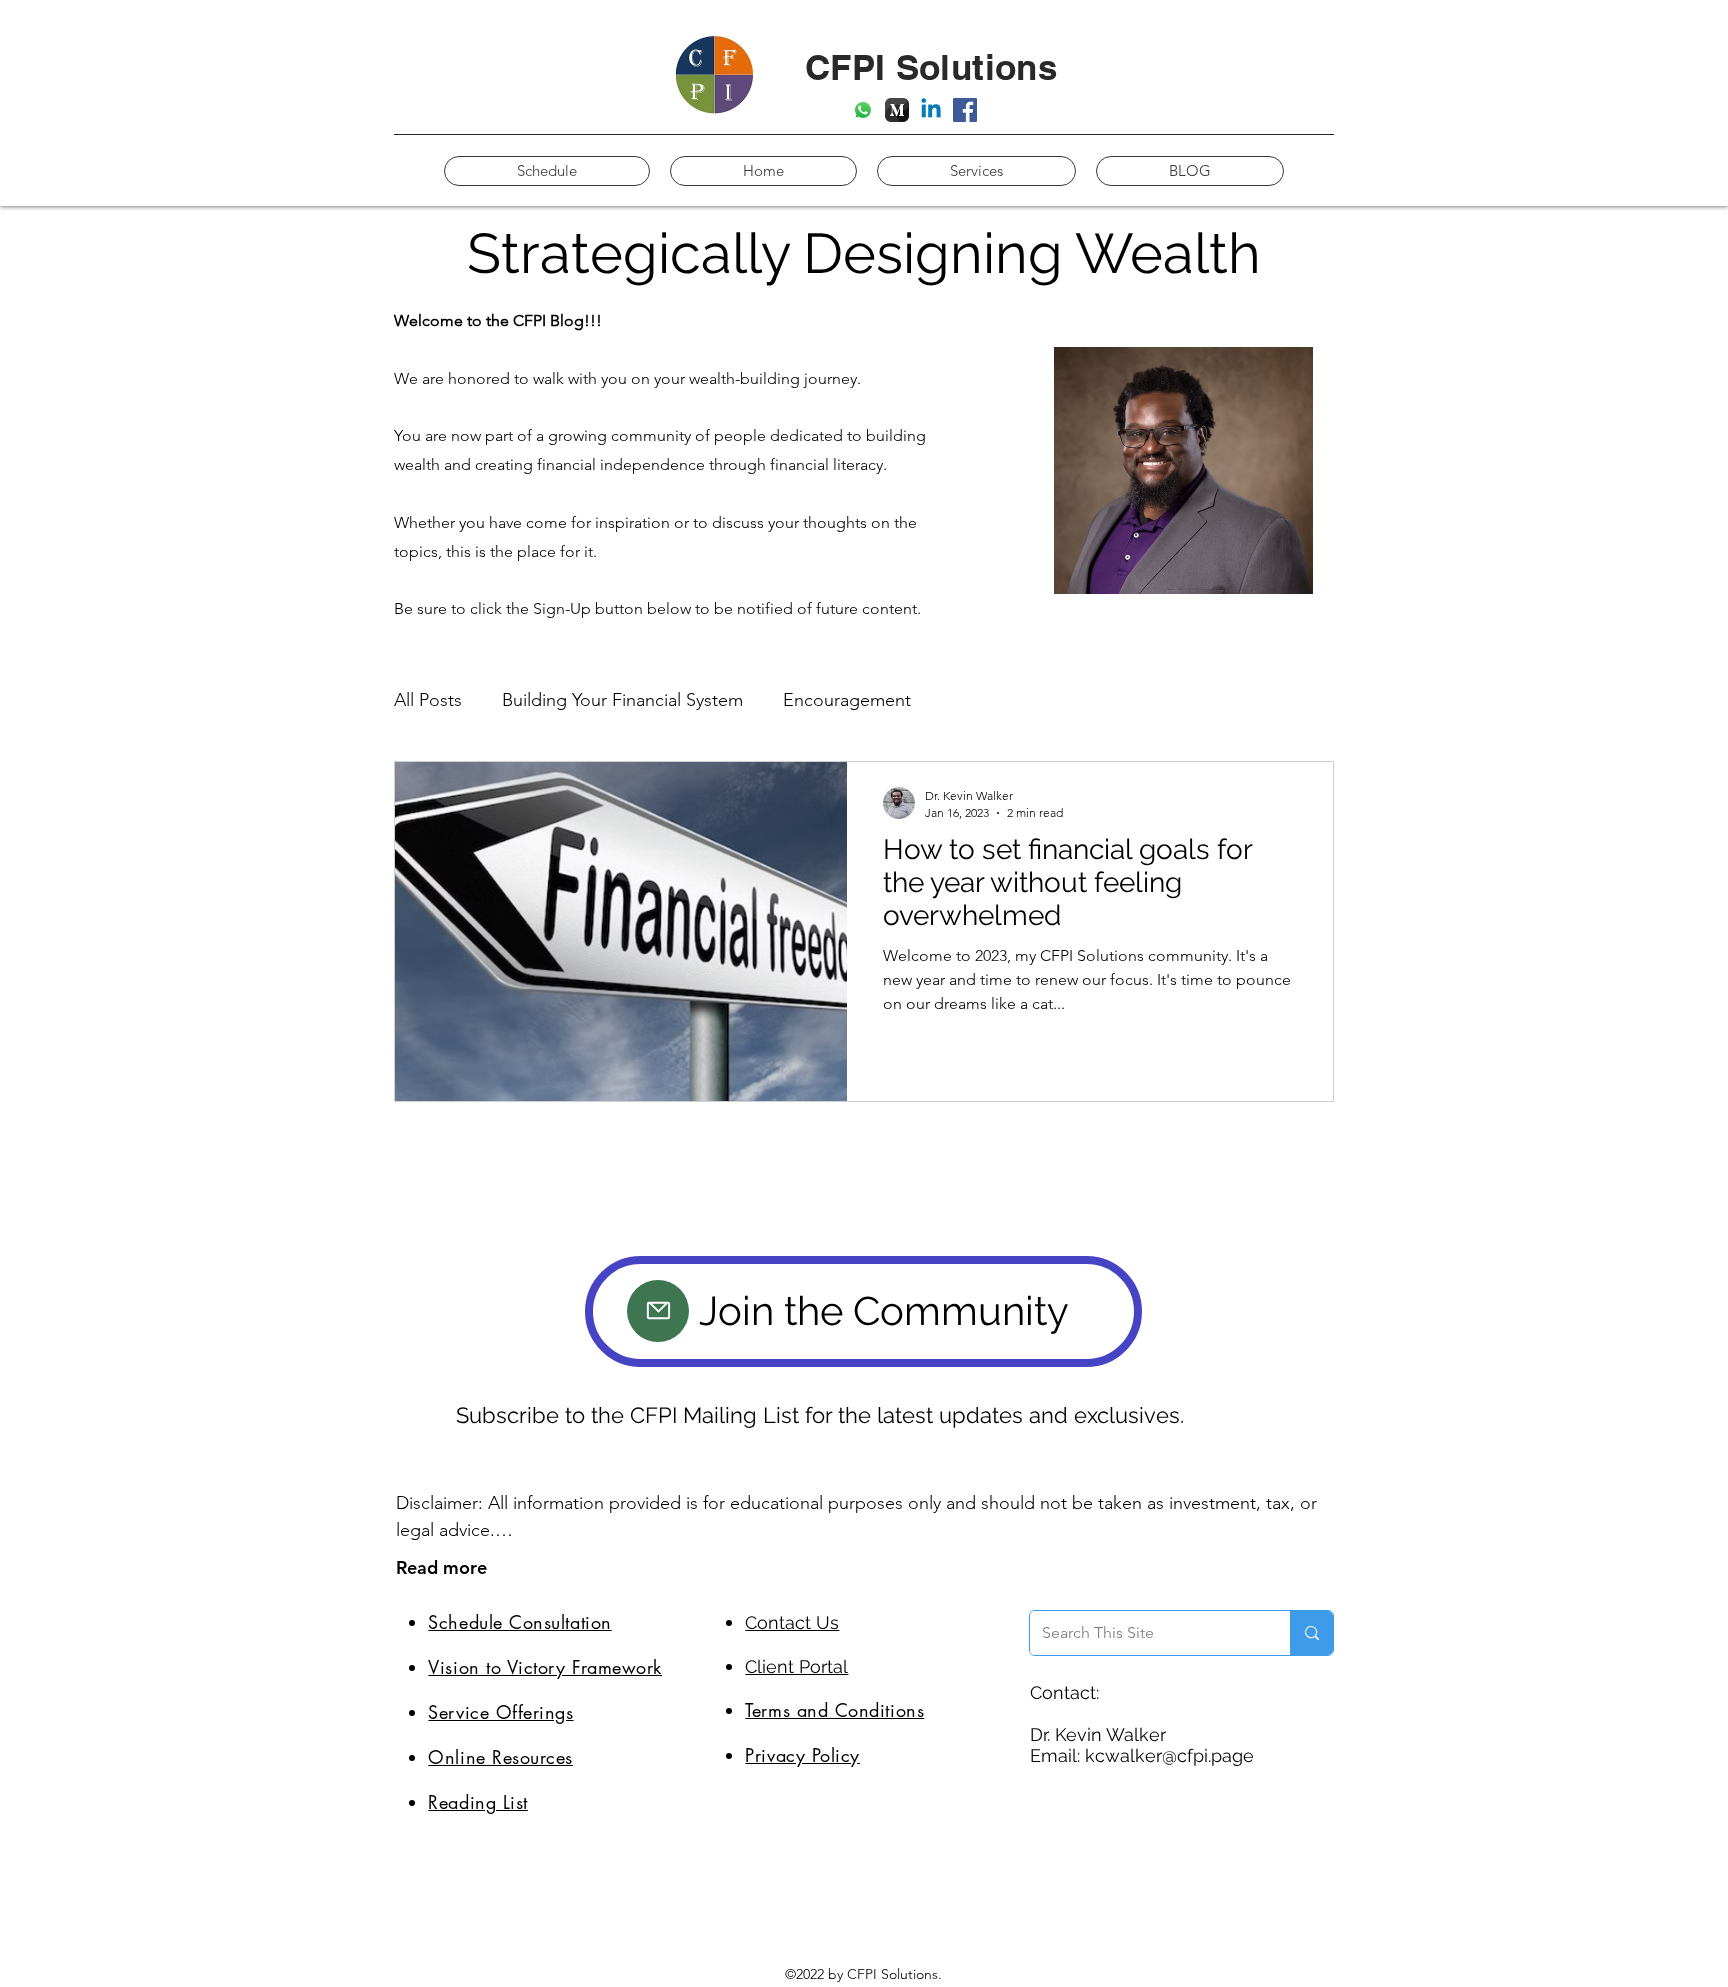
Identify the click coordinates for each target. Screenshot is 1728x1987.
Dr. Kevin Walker (1098, 1734)
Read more (441, 1567)
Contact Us (792, 1622)
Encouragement (847, 700)
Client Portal (796, 1666)
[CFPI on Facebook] (965, 110)
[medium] (897, 110)
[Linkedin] (931, 110)
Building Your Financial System (622, 700)
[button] (658, 1311)
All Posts (428, 700)
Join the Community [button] (884, 1310)
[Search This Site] (1311, 1633)
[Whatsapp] (863, 110)
